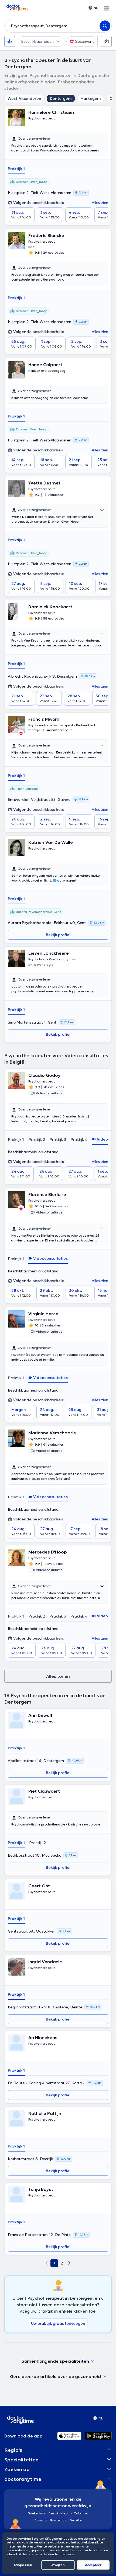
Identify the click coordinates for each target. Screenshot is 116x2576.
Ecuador (41, 2520)
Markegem (91, 98)
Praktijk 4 (79, 1140)
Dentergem (61, 98)
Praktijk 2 (37, 1140)
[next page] (69, 2263)
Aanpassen (23, 2565)
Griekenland (37, 2513)
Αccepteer (93, 2565)
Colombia (81, 2513)
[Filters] (10, 41)
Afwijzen (58, 2565)
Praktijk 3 (58, 1140)
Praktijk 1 (16, 169)
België (53, 2513)
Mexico (66, 2513)
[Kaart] (106, 41)
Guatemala (59, 2520)
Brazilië (76, 2520)
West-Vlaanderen (24, 98)
